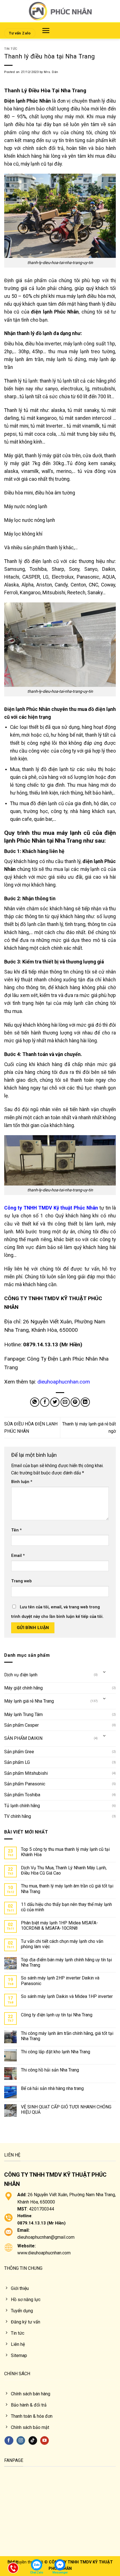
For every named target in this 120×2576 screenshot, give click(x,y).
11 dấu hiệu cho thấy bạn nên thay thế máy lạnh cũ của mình (66, 1907)
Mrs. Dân (51, 72)
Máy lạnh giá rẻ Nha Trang (29, 1701)
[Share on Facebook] (45, 1402)
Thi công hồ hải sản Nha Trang (50, 2070)
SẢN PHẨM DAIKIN (23, 1738)
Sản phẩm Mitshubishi (26, 1773)
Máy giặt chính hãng (23, 1688)
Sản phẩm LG (17, 1762)
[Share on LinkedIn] (85, 1402)
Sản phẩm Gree (19, 1752)
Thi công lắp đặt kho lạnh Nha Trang (56, 2052)
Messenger (60, 2573)
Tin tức (11, 49)
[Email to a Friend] (65, 1402)
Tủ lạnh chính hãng (22, 1806)
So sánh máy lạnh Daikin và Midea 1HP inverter (67, 1996)
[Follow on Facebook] (9, 2441)
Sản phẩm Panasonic (25, 1784)
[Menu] (46, 30)
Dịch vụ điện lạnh (21, 1675)
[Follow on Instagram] (21, 2441)
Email (18, 1556)
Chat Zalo (37, 2573)
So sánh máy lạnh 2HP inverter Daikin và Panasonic (60, 1981)
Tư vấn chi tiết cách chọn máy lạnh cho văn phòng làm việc (62, 1944)
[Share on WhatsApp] (35, 1402)
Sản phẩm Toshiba (22, 1795)
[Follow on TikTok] (33, 2441)
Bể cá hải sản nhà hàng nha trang (52, 2088)
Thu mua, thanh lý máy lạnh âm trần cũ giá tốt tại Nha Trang (67, 1889)
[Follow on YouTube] (45, 2441)
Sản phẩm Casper (21, 1725)
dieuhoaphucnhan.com (64, 1382)
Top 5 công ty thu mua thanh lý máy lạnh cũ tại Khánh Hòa (65, 1852)
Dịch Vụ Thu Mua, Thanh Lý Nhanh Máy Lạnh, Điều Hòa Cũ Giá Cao (64, 1870)
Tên (16, 1530)
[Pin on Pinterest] (75, 1402)
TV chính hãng (18, 1816)
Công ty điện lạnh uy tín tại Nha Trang (57, 2015)
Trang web (21, 1581)
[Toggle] (105, 1673)
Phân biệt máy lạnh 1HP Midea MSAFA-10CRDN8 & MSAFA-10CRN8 (59, 1925)
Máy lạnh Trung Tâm (23, 1714)
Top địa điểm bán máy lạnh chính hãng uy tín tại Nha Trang (66, 1962)
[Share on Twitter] (55, 1402)
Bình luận (22, 1482)
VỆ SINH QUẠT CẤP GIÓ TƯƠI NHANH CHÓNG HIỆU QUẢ (66, 2110)
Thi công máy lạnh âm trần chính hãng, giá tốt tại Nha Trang (67, 2036)
